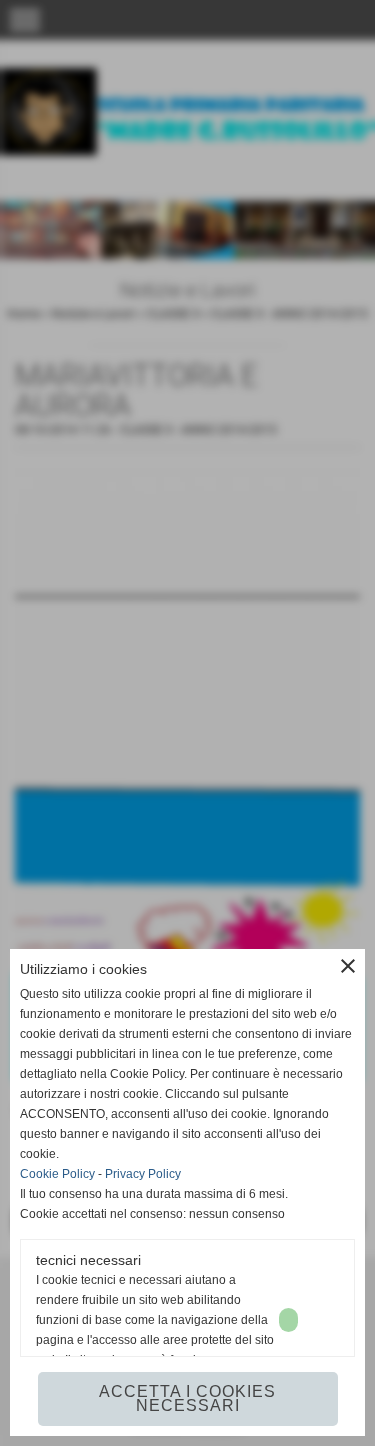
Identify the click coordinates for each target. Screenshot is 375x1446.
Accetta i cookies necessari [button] (187, 1398)
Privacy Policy (143, 1174)
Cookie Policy (57, 1174)
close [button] (348, 966)
